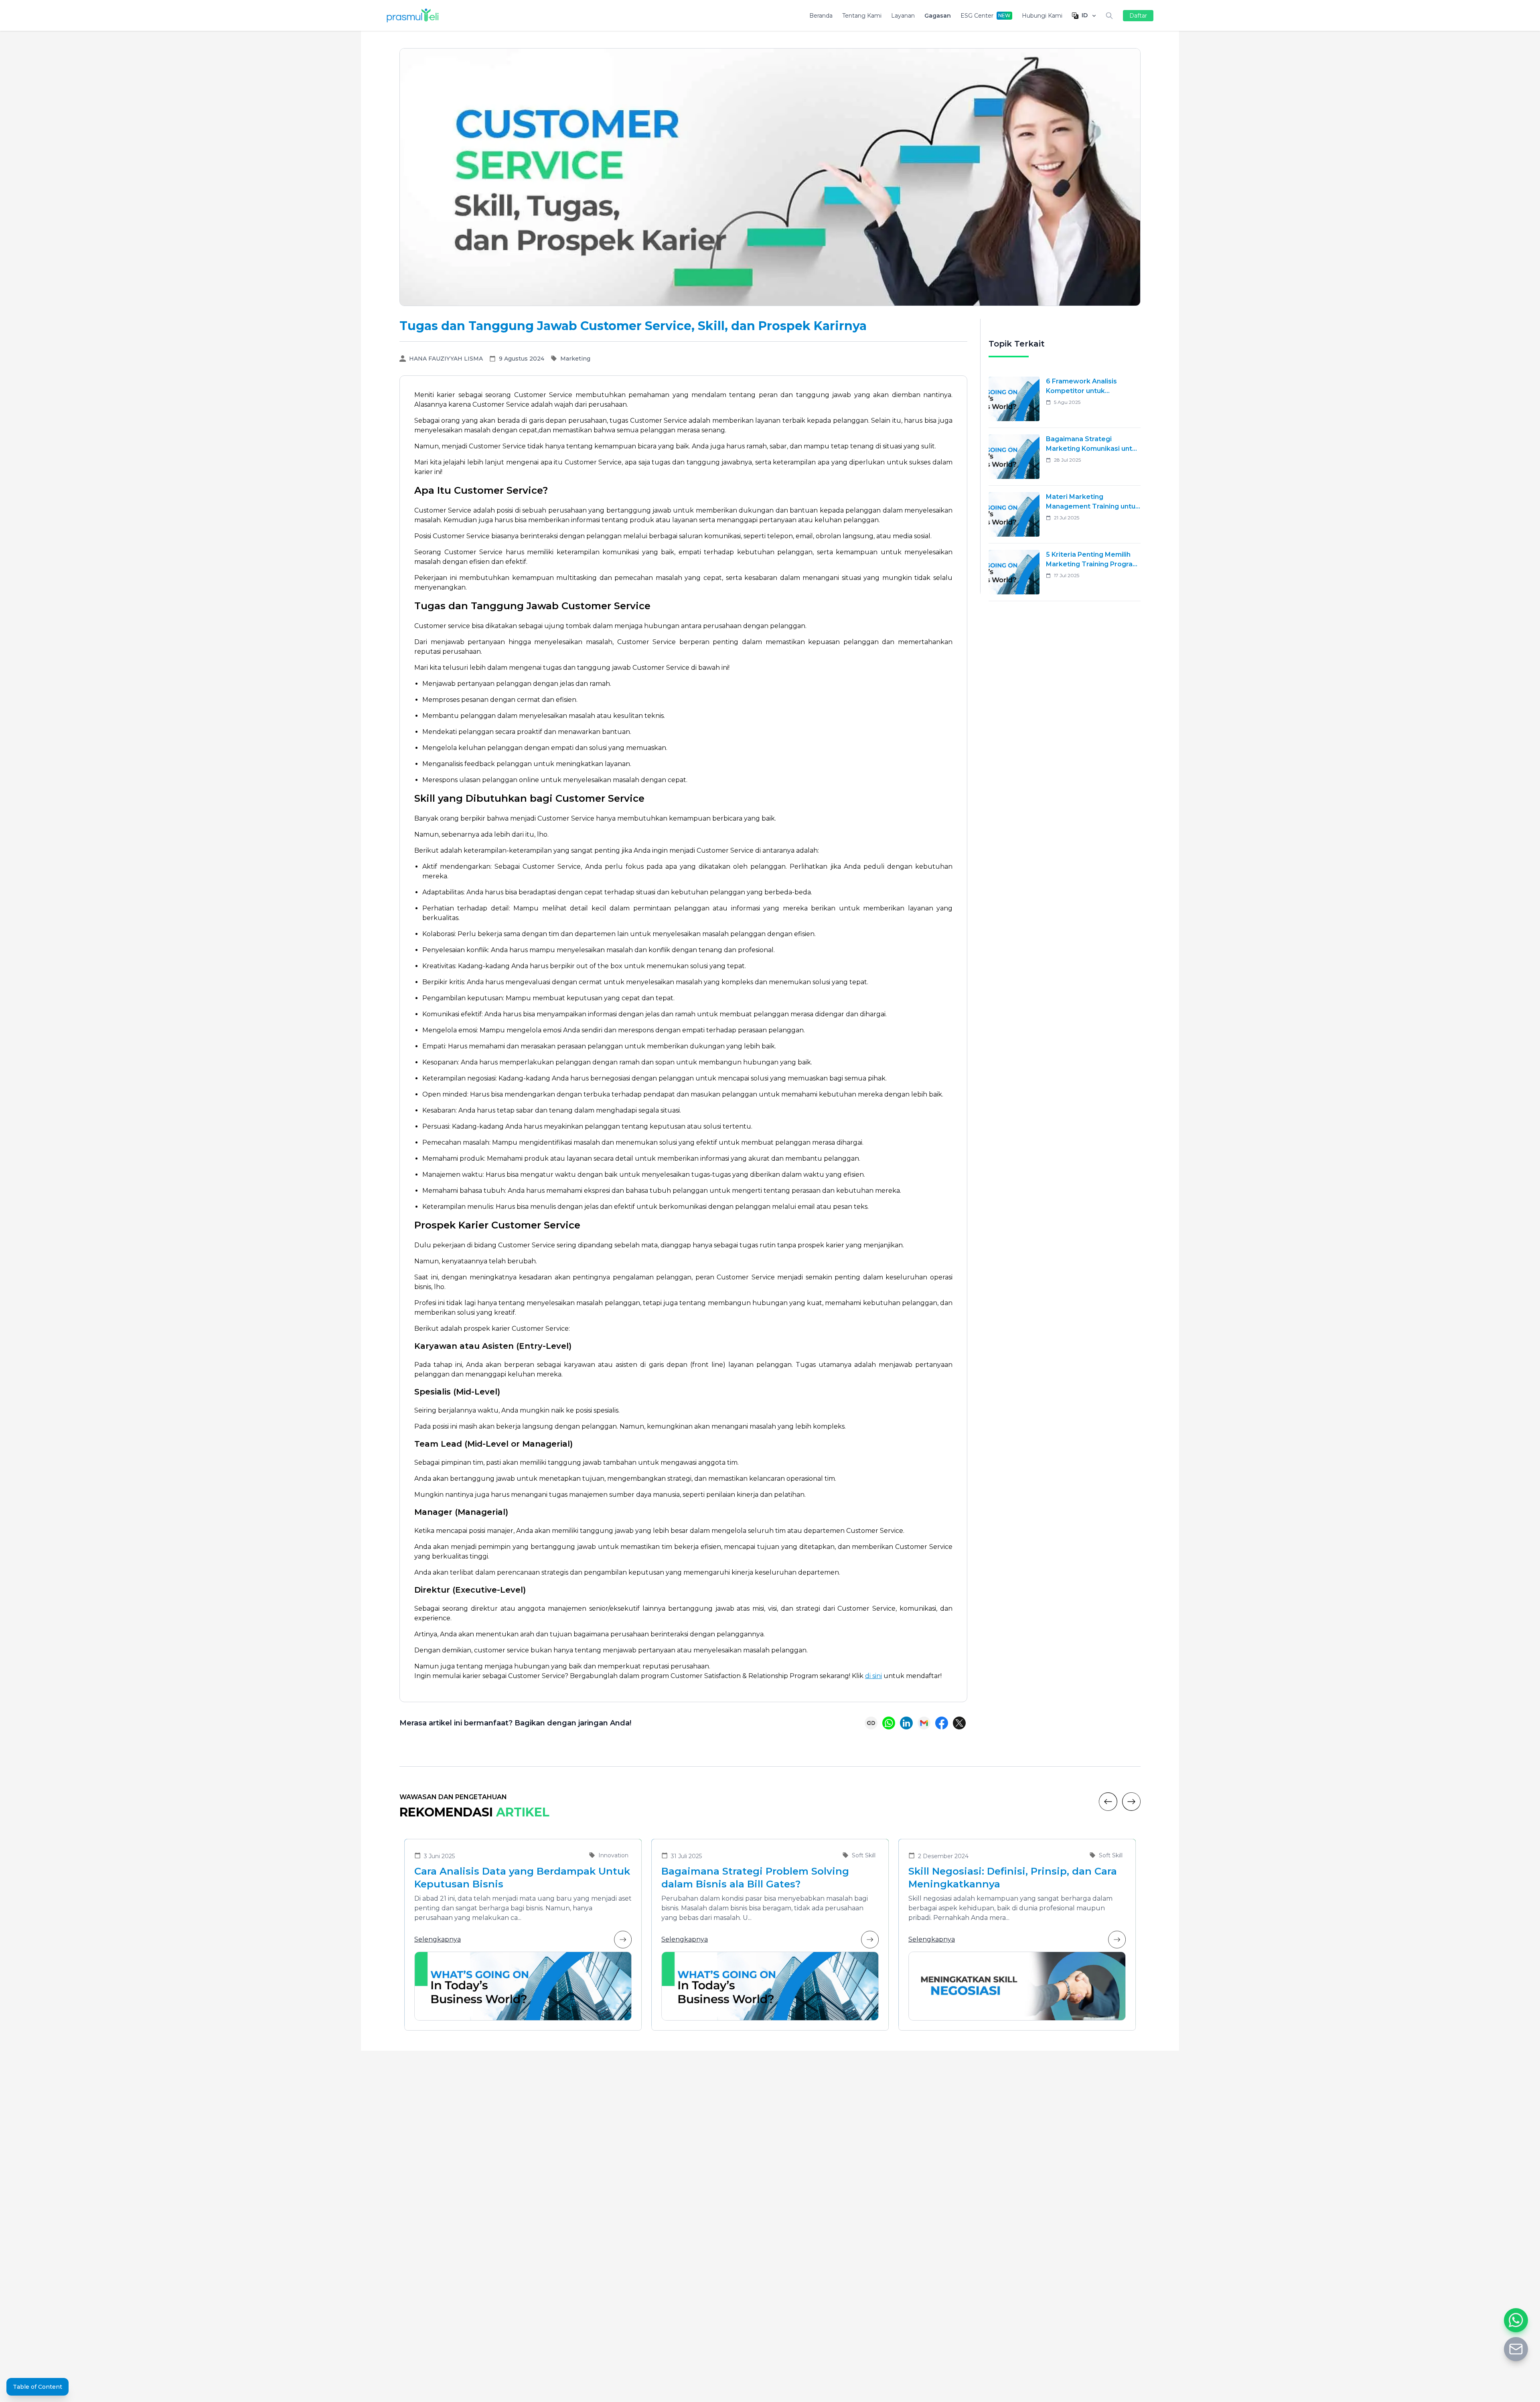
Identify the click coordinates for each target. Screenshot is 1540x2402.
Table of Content (37, 2387)
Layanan (903, 16)
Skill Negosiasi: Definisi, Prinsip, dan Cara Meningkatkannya (1013, 1878)
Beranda (821, 16)
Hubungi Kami (1042, 16)
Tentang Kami (862, 16)
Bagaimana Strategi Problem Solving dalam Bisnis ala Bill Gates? (755, 1878)
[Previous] (1108, 1802)
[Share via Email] (924, 1723)
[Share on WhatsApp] (889, 1723)
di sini (873, 1676)
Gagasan (938, 16)
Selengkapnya (438, 1939)
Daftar (1138, 16)
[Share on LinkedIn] (906, 1723)
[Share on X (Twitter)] (959, 1723)
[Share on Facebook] (942, 1723)
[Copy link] (871, 1723)
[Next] (1131, 1802)
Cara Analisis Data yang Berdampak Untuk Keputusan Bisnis (522, 1878)
